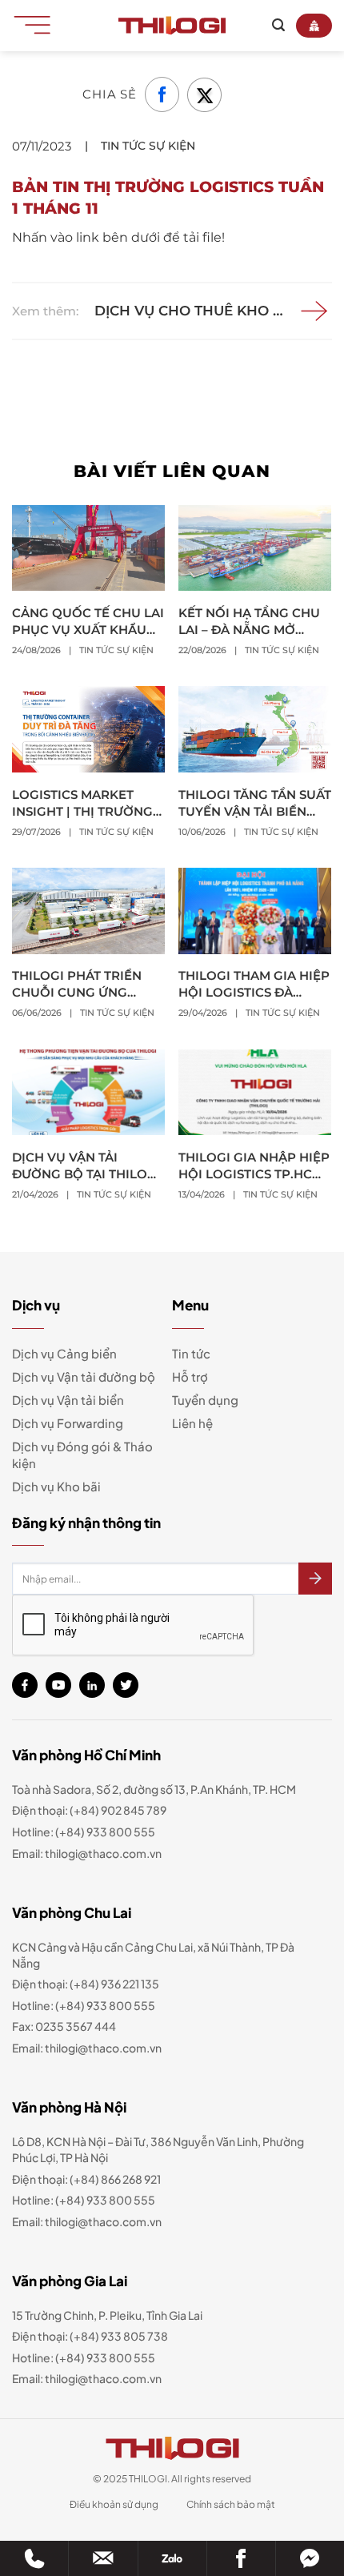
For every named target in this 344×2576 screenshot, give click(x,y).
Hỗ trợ (190, 1376)
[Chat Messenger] (310, 2558)
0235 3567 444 (76, 2026)
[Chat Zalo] (172, 2558)
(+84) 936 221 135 (114, 1984)
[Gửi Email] (103, 2558)
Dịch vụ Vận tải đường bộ (84, 1376)
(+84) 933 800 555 (105, 1832)
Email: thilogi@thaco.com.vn (87, 2048)
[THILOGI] (172, 26)
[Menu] (38, 24)
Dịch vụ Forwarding (68, 1423)
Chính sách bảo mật (231, 2504)
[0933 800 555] (34, 2558)
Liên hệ (192, 1423)
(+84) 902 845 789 (118, 1810)
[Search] (278, 25)
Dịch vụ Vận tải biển (68, 1400)
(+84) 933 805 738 (119, 2336)
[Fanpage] (241, 2558)
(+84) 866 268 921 (115, 2179)
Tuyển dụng (205, 1400)
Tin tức (191, 1353)
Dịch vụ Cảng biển (64, 1353)
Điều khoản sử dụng (114, 2504)
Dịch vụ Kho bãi (56, 1486)
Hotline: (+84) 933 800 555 (84, 2357)
